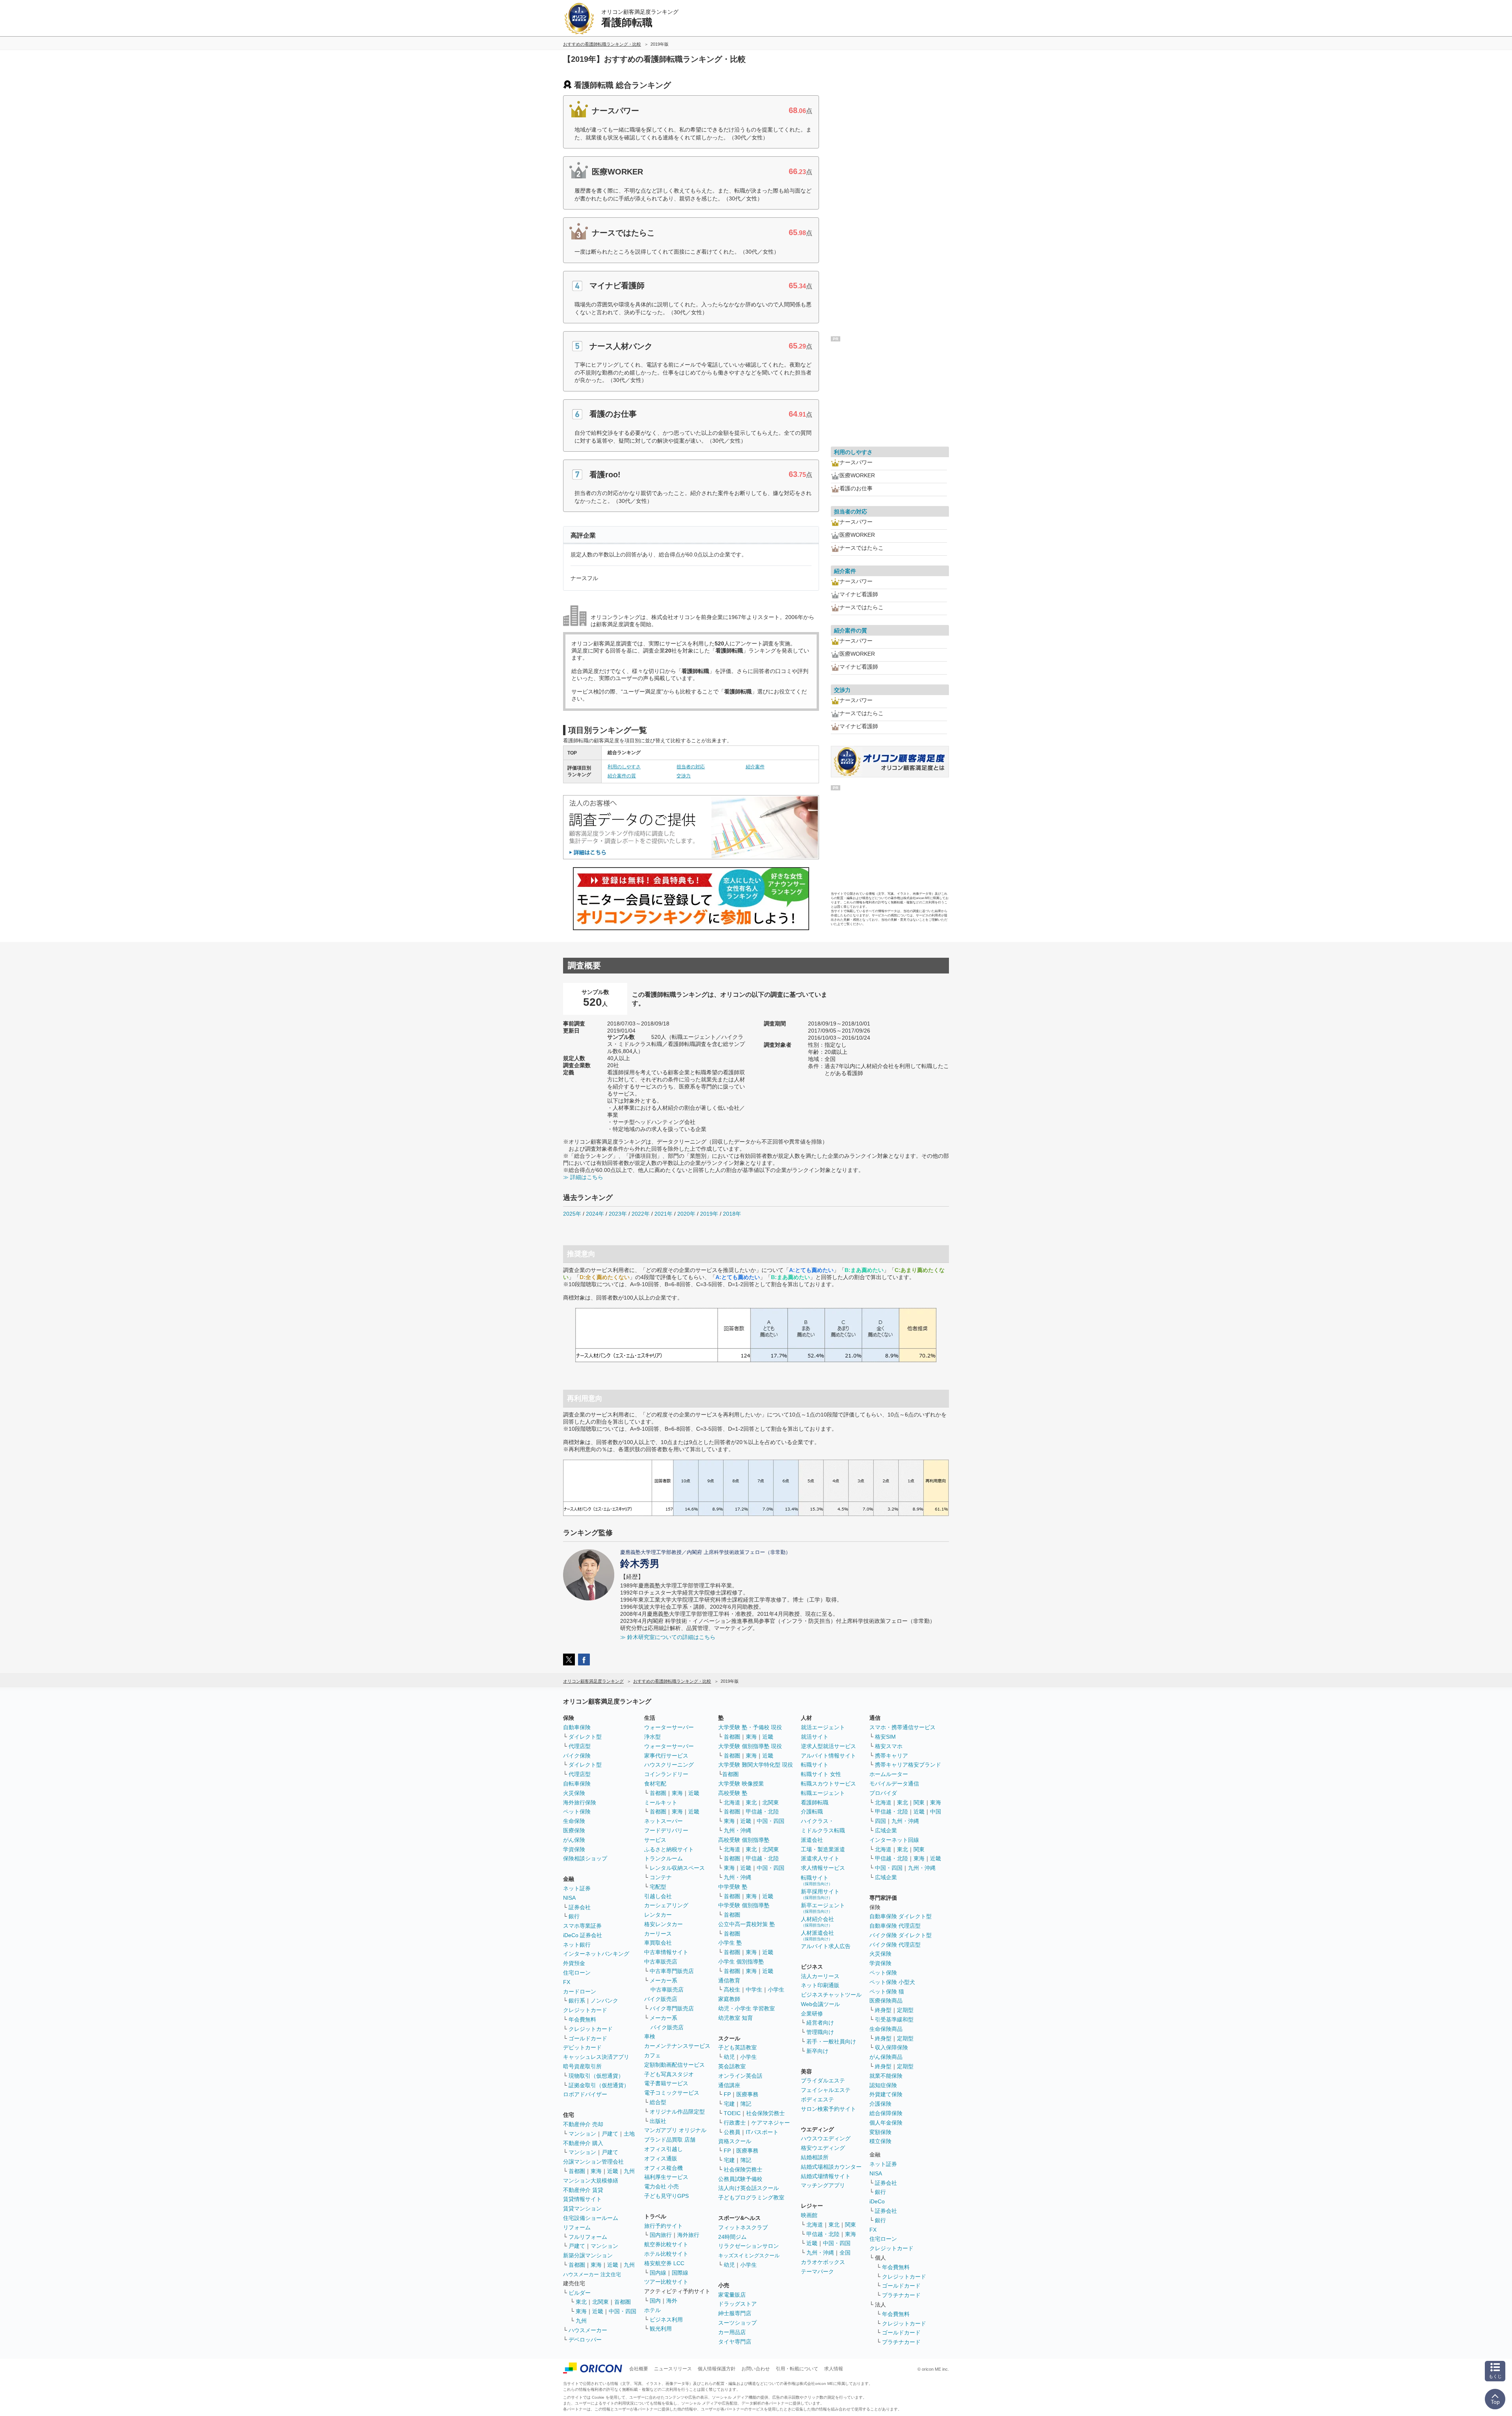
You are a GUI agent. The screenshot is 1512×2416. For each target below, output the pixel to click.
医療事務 (747, 2094)
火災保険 (574, 1793)
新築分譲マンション (588, 2255)
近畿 (613, 2171)
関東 (850, 2225)
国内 (655, 2301)
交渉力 (684, 776)
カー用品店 (732, 2332)
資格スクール (735, 2141)
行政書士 (735, 2123)
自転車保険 (577, 1784)
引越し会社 (658, 1896)
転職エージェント (823, 1793)
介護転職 (812, 1812)
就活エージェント (823, 1727)
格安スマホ (889, 1746)
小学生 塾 (730, 1943)
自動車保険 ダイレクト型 (901, 1916)
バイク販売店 (661, 1999)
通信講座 (729, 2085)
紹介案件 (755, 767)
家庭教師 (729, 1999)
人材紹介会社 (817, 1922)
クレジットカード (585, 2010)
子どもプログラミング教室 (751, 2197)
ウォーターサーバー (669, 1727)
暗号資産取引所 (582, 2066)
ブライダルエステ (823, 2080)
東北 (581, 2302)
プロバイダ (883, 1793)
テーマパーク (817, 2271)
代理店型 (580, 1746)
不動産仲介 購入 (583, 2143)
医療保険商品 (886, 2001)
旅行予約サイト (663, 2226)
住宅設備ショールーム (591, 2218)
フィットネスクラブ (743, 2227)
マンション (582, 2134)
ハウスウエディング (826, 2138)
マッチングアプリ (823, 2185)
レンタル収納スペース (677, 1868)
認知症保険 (883, 2085)
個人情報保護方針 (717, 2369)
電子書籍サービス (666, 2083)
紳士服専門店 (735, 2313)
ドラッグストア (737, 2304)
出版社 (658, 2121)
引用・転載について (797, 2369)
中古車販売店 (661, 1962)
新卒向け (817, 2051)
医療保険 (574, 1830)
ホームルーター (889, 1774)
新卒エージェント (823, 1908)
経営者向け (820, 2023)
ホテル (652, 2310)
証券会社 (580, 1907)
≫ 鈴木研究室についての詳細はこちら (668, 1637)
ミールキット (661, 1802)
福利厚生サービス (666, 2177)
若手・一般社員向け (831, 2041)
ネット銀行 (577, 1945)
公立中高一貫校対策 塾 (747, 1924)
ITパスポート (762, 2132)
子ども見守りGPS (666, 2196)
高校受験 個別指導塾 (744, 1840)
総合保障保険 (886, 2113)
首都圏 (577, 2171)
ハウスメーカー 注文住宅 (592, 2274)
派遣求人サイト (820, 1858)
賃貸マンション (582, 2208)
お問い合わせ (756, 2369)
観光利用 (661, 2329)
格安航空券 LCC (664, 2263)
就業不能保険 (886, 2076)
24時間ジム (732, 2237)
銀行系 (577, 2001)
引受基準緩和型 (894, 2019)
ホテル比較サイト (666, 2254)
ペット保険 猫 (887, 1991)
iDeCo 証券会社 (583, 1935)
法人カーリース (820, 1976)
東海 (596, 2171)
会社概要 (639, 2369)
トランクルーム (663, 1858)
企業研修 (812, 2014)
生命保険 (574, 1821)
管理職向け (820, 2032)
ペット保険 (577, 1812)
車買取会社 (658, 1943)
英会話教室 (732, 2066)
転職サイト (815, 1765)
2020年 (686, 1214)
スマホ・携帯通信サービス (902, 1727)
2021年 (663, 1214)
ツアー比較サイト (666, 2282)
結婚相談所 (815, 2157)
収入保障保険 (891, 2047)
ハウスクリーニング (669, 1765)
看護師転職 (815, 1802)
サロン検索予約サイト (828, 2109)
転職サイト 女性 (821, 1774)
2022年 (641, 1214)
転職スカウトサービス (828, 1784)
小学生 (776, 1990)
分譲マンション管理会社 (593, 2162)
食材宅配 (655, 1784)
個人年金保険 (886, 2123)
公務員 (732, 2132)
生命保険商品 (886, 2029)
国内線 (658, 2273)
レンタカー (658, 1915)
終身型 (883, 2010)
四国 (880, 1821)
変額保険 (880, 2132)
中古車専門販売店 (672, 1971)
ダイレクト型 (585, 1737)
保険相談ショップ (585, 1858)
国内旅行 (661, 2235)
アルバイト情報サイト (828, 1756)
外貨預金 (574, 1963)
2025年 (572, 1214)
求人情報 (834, 2369)
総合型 (658, 2102)
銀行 (574, 1916)
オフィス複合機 (663, 2168)
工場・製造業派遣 (823, 1849)
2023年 (618, 1214)
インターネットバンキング (596, 1954)
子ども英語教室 (737, 2047)
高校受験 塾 (733, 1793)
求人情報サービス (823, 1868)
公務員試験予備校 (740, 2179)
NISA (569, 1898)
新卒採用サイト (820, 1894)
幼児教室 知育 (736, 2018)
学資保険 (574, 1849)
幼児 (729, 2057)
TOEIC (732, 2113)
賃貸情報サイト (582, 2199)
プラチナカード (901, 2295)
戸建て (610, 2134)
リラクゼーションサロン (749, 2246)
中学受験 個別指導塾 (744, 1905)
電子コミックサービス (672, 2093)
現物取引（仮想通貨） (596, 2076)
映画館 (809, 2215)
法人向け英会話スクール (749, 2188)
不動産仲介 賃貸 (583, 2190)
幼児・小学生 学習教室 (747, 2008)
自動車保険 (577, 1727)
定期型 (905, 2010)
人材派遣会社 (817, 1935)
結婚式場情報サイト (826, 2176)
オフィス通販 (661, 2158)
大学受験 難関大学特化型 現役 (756, 1765)
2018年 (732, 1214)
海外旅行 (688, 2235)
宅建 (729, 2104)
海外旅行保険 (580, 1802)
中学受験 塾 (733, 1887)
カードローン (580, 1991)
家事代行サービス (666, 1756)
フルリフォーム (588, 2237)
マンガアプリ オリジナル (675, 2130)
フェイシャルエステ (826, 2090)
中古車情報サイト (666, 1952)
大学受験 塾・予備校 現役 (750, 1727)
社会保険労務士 (765, 2113)
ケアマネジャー (771, 2123)
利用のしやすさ (624, 767)
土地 (629, 2134)
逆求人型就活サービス (828, 1746)
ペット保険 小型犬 (892, 1982)
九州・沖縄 (737, 1830)
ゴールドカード (588, 2038)
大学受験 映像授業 (741, 1784)
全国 (845, 2253)
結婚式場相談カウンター (831, 2167)
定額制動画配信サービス (674, 2065)
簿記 (746, 2104)
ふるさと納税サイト (669, 1849)
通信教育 (729, 1980)
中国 (936, 1812)
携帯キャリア (891, 1756)
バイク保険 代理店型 (895, 1945)
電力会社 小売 (661, 2186)
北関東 (600, 2302)
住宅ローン (577, 1973)
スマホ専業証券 (582, 1926)
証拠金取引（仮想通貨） (599, 2085)
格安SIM (885, 1737)
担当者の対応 (691, 767)
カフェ (652, 2055)
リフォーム (577, 2227)
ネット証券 (577, 1888)
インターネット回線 (894, 1840)
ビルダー (580, 2293)
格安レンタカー (663, 1924)
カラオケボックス (823, 2262)
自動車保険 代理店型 (895, 1926)
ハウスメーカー (588, 2330)
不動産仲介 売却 (583, 2124)
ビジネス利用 (666, 2320)
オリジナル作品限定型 (677, 2112)
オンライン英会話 (740, 2076)
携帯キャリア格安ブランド (908, 1765)
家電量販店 (732, 2295)
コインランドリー (666, 1774)
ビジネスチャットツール (831, 1995)
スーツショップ (737, 2323)
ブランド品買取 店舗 (670, 2140)
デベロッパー (585, 2340)
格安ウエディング (823, 2148)
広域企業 (886, 1830)
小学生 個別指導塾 (741, 1962)
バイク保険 (577, 1756)
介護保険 (880, 2104)
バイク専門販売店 (672, 2008)
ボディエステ (817, 2099)
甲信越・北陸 (762, 1812)
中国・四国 (623, 2311)
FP (727, 2094)
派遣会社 (812, 1840)
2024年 (595, 1214)
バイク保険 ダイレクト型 (901, 1935)
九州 (629, 2171)
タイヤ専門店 (735, 2342)
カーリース (658, 1934)
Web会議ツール (820, 2004)
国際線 (680, 2273)
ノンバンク (604, 2001)
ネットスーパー (663, 1821)
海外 (672, 2301)
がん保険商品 (886, 2057)
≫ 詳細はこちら (583, 1177)
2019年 (709, 1214)
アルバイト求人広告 (826, 1946)
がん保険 (574, 1840)
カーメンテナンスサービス (677, 2046)
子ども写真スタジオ (669, 2074)
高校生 (732, 1990)
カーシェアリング (666, 1905)
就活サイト (815, 1737)
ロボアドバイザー (585, 2094)
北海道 (732, 1802)
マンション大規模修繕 (591, 2181)
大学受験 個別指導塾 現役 (750, 1746)
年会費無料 (582, 2019)
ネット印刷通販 (820, 1985)
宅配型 (658, 1887)
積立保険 (880, 2141)
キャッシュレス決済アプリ (596, 2057)
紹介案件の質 (622, 776)
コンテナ (661, 1877)
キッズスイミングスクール (749, 2256)
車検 (650, 2036)
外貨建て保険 (886, 2094)
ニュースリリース (673, 2369)
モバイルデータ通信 (894, 1784)
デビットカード (582, 2047)
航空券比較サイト (666, 2244)
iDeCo (877, 2201)
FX (567, 1982)
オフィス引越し (663, 2149)
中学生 (754, 1990)
